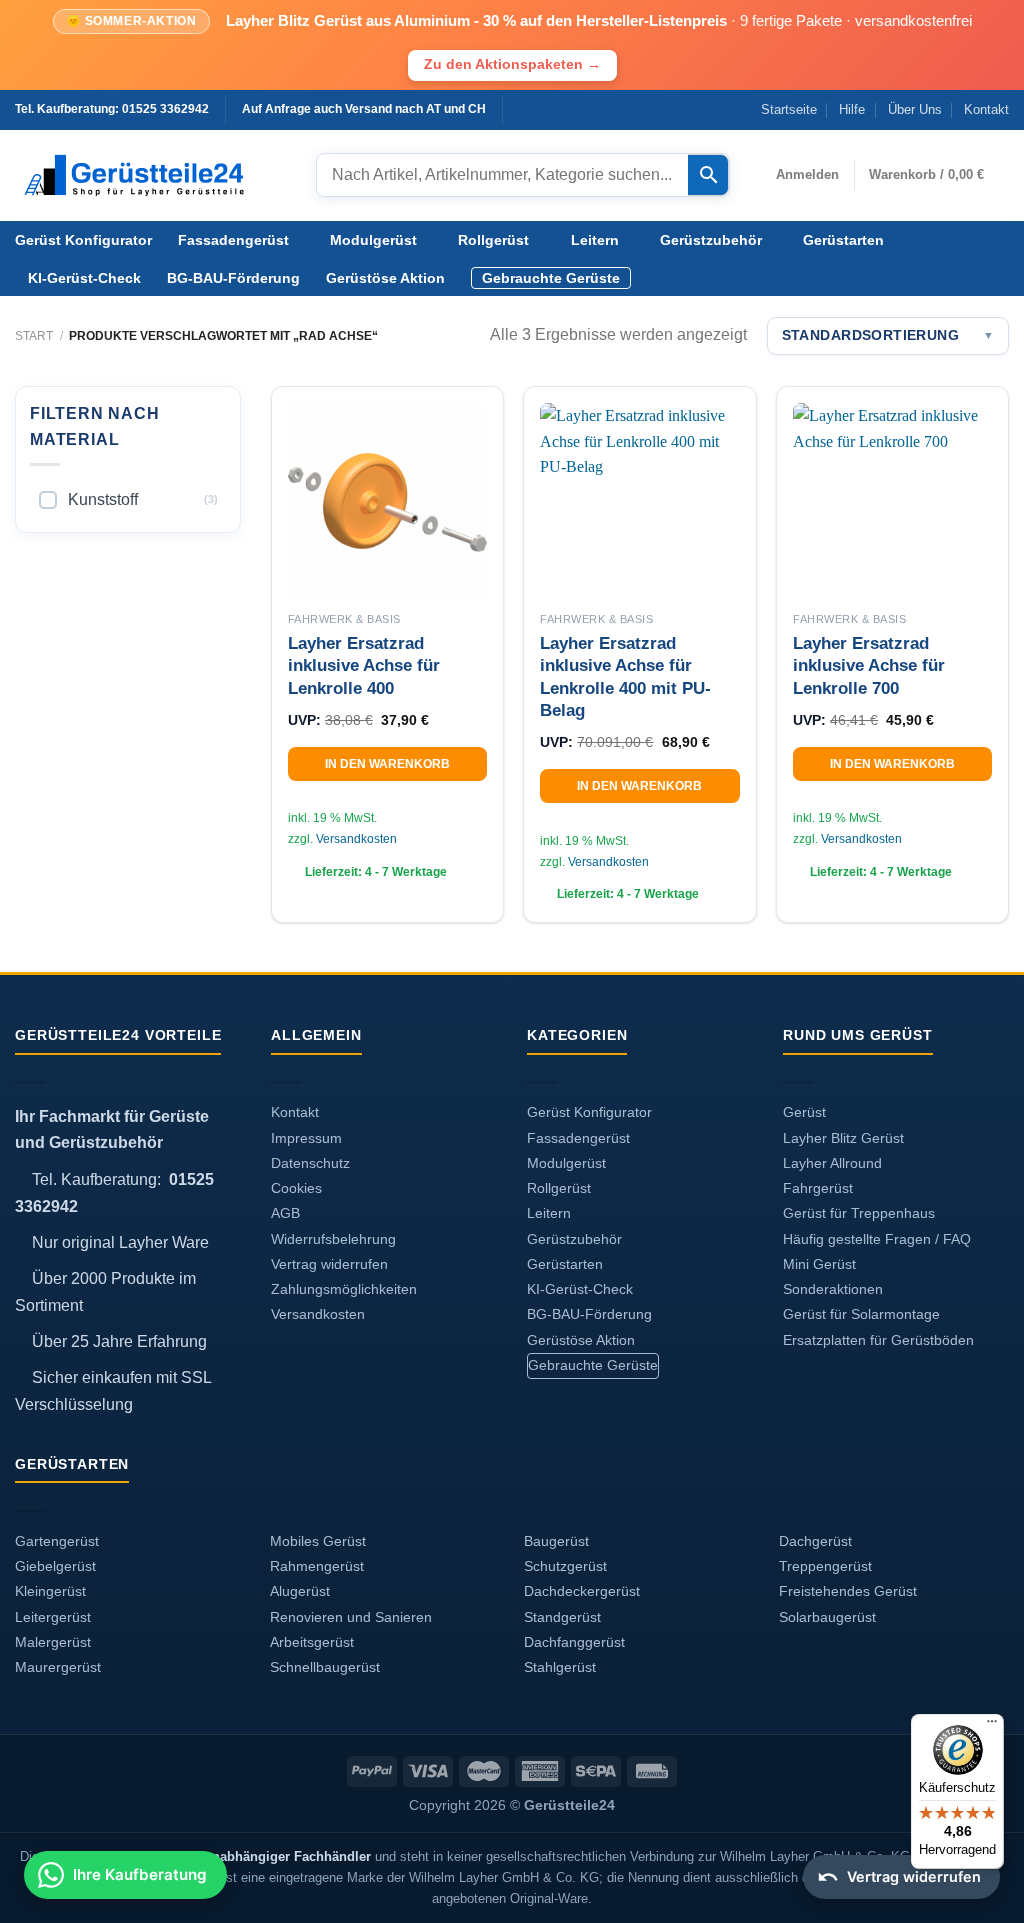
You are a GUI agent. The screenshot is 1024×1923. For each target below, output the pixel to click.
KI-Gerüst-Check (84, 278)
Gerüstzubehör (711, 240)
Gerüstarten (843, 240)
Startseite (789, 109)
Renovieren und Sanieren (351, 1617)
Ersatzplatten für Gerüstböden (878, 1340)
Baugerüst (556, 1541)
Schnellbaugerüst (325, 1667)
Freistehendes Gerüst (848, 1591)
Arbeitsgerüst (312, 1642)
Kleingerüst (50, 1591)
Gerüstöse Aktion (385, 278)
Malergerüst (53, 1642)
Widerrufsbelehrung (333, 1239)
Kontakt (986, 109)
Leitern (595, 240)
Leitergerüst (53, 1617)
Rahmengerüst (317, 1566)
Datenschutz (310, 1163)
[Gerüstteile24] (150, 175)
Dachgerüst (815, 1541)
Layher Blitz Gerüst (843, 1138)
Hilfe (852, 109)
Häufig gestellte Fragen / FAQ (877, 1239)
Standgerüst (562, 1617)
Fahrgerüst (818, 1188)
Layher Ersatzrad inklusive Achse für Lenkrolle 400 (364, 665)
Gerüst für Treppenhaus (859, 1213)
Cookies (296, 1188)
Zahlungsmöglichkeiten (344, 1289)
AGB (285, 1213)
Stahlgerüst (560, 1667)
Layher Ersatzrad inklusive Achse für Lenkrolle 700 (869, 665)
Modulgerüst (373, 240)
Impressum (306, 1138)
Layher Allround (832, 1163)
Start (34, 336)
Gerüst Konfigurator (83, 240)
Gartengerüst (57, 1541)
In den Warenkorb (387, 764)
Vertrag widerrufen (329, 1264)
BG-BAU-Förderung (233, 278)
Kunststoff (103, 499)
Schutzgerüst (565, 1566)
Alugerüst (300, 1591)
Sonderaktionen (833, 1289)
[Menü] (992, 1726)
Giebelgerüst (55, 1566)
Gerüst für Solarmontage (861, 1314)
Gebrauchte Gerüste (551, 278)
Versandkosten (356, 839)
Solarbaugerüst (827, 1617)
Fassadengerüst (233, 240)
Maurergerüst (58, 1667)
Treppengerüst (825, 1566)
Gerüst (804, 1112)
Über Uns (915, 109)
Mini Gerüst (819, 1264)
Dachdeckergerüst (582, 1591)
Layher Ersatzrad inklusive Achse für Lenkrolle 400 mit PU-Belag (625, 676)
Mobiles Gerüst (318, 1541)
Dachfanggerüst (574, 1642)
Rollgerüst (493, 240)
